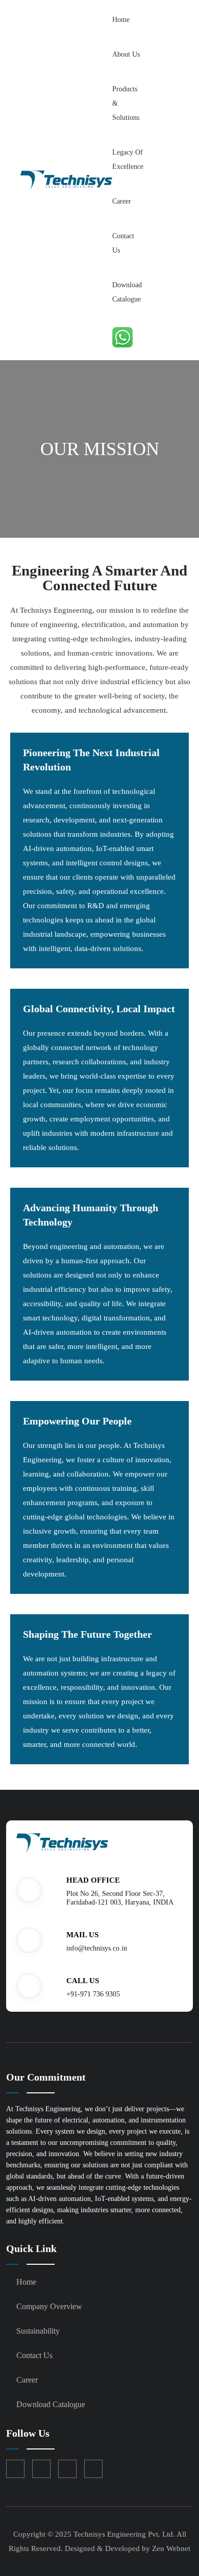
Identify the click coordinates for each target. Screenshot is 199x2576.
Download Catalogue (127, 292)
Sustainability (38, 2331)
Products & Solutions (126, 103)
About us (126, 54)
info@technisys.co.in (97, 1948)
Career (122, 201)
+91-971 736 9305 (93, 1994)
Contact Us (123, 243)
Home (121, 20)
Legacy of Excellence (128, 159)
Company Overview (49, 2306)
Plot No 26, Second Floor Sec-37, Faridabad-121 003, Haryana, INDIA (120, 1898)
